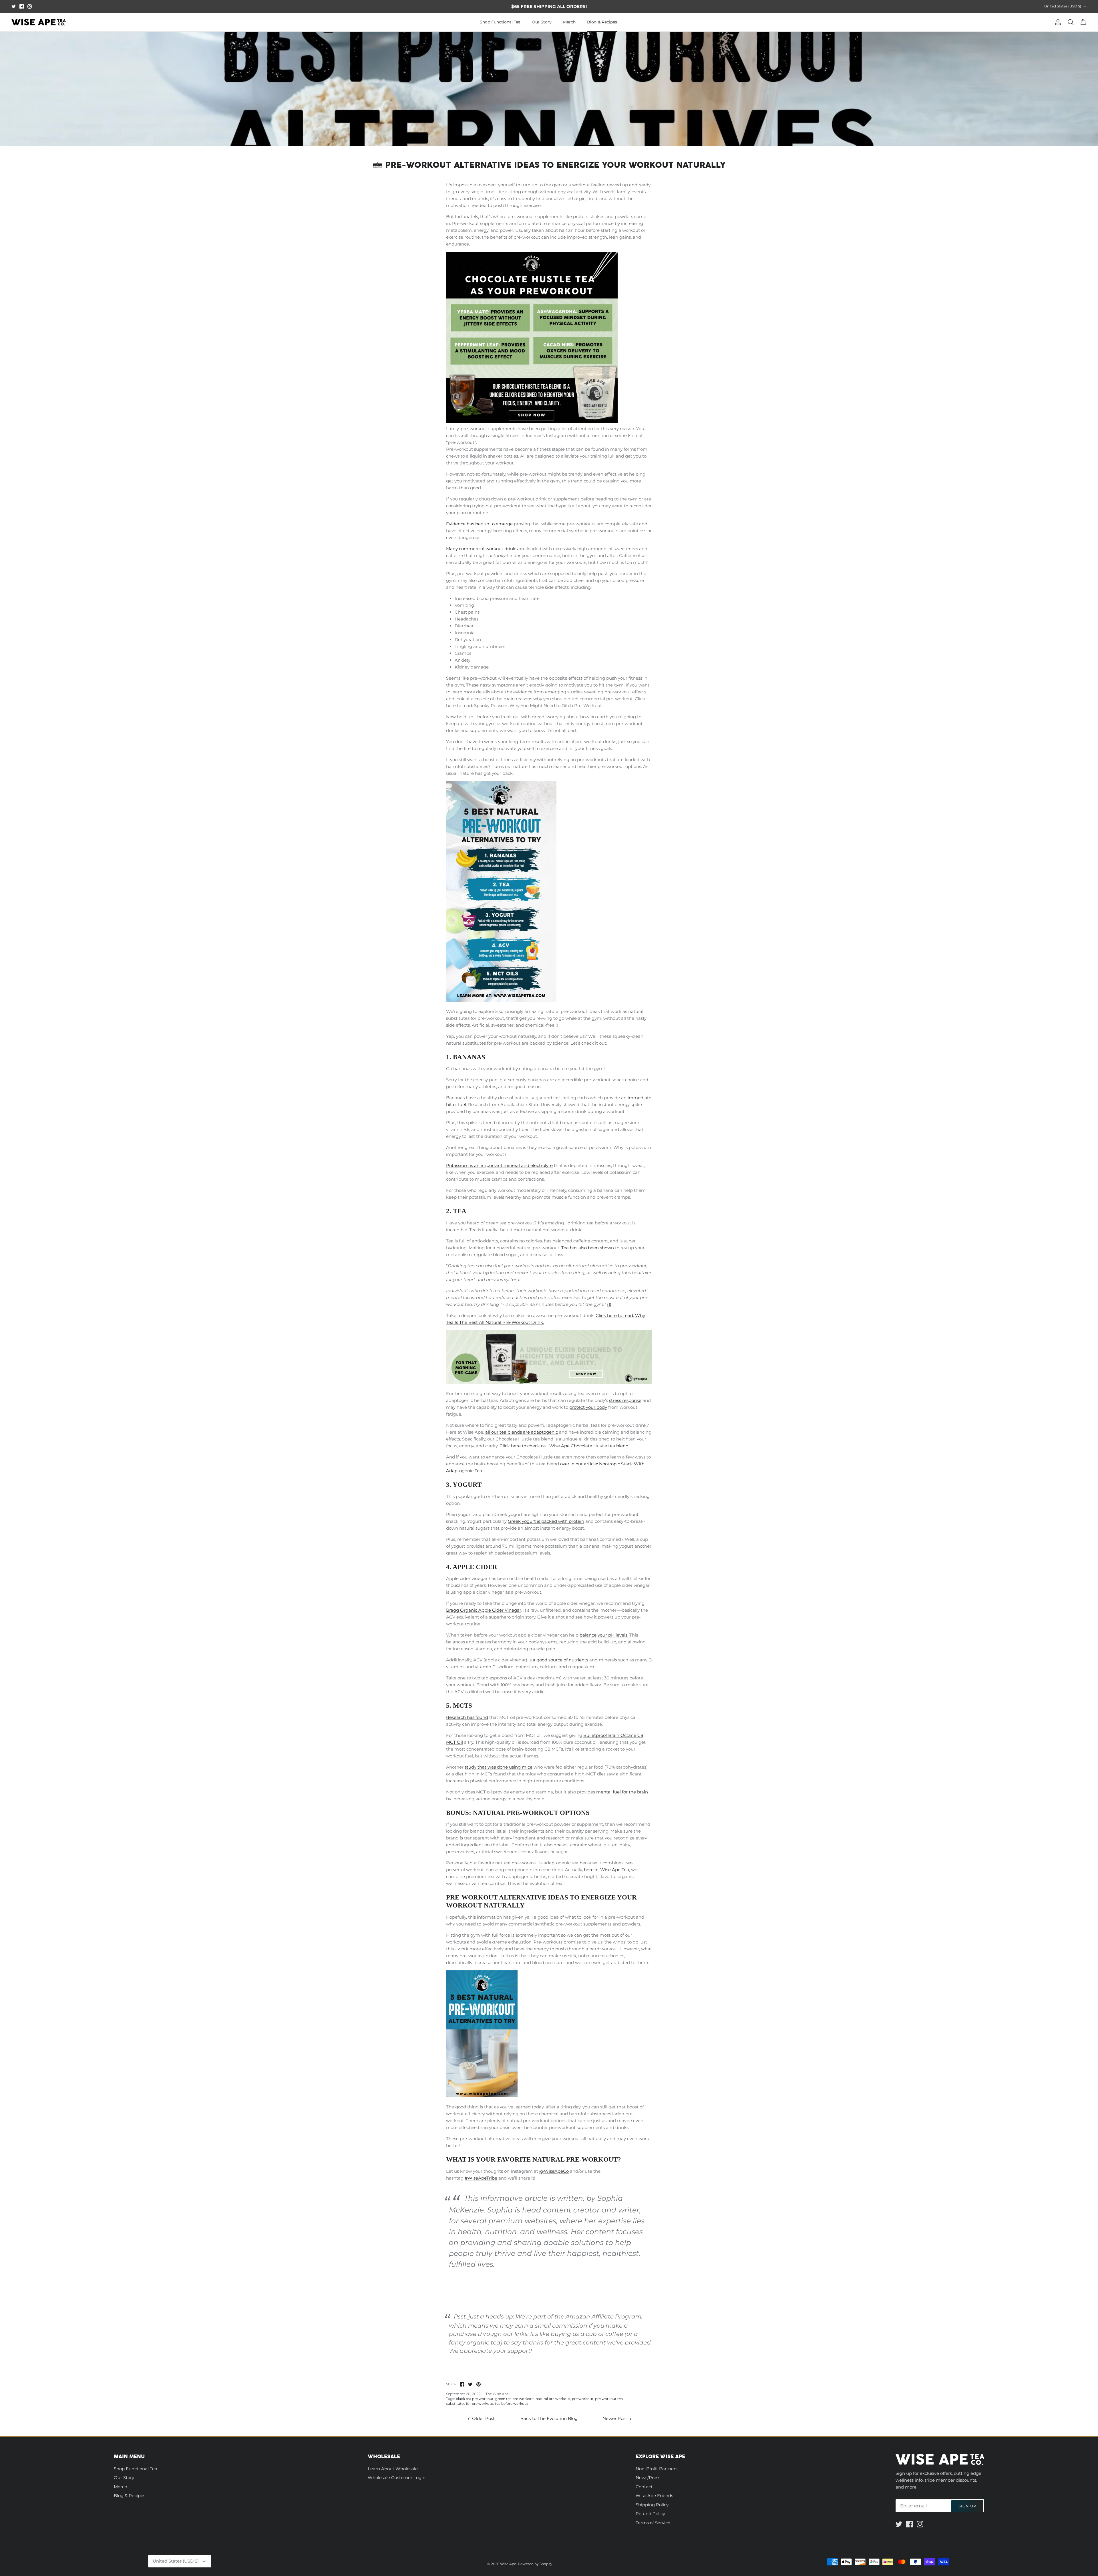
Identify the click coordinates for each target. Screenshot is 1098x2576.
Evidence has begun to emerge (479, 524)
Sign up (967, 2506)
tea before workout (512, 2404)
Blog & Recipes (602, 22)
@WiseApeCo (554, 2171)
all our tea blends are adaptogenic (522, 1432)
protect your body (588, 1407)
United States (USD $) (1063, 6)
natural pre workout (553, 2399)
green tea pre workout (515, 2399)
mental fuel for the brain (622, 1792)
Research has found (467, 1717)
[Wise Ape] (39, 22)
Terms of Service (653, 2523)
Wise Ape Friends (654, 2496)
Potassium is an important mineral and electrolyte (499, 1165)
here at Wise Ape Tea (606, 1870)
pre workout (583, 2399)
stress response (625, 1400)
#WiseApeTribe (481, 2178)
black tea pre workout (475, 2399)
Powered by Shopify (535, 2564)
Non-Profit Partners (657, 2469)
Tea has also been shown (588, 1248)
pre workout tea (609, 2399)
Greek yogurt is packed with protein (546, 1521)
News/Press (648, 2478)
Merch (569, 22)
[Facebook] (22, 6)
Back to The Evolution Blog (549, 2418)
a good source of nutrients (560, 1660)
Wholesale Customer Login (397, 2478)
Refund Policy (650, 2514)
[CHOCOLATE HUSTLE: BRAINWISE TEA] (532, 422)
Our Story (542, 22)
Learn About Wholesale (393, 2469)
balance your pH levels (603, 1635)
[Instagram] (30, 6)
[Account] (1057, 22)
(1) (609, 1304)
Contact (644, 2487)
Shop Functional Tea (500, 22)
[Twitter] (14, 6)
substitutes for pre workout (470, 2404)
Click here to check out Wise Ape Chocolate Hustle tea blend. (564, 1446)
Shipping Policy (652, 2505)
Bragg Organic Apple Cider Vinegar (484, 1610)
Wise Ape (508, 2564)
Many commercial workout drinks (482, 549)
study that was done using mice (499, 1767)
